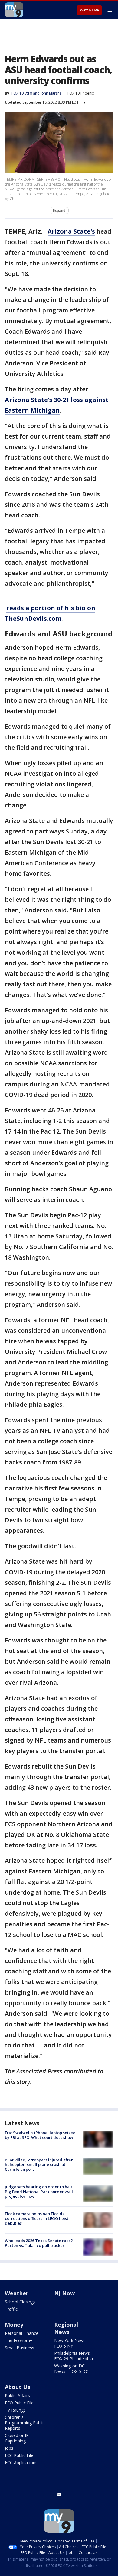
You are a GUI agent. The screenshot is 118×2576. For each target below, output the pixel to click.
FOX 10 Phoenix (81, 93)
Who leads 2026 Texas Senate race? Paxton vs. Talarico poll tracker (39, 2243)
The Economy (18, 2340)
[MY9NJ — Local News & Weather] (14, 10)
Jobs (9, 2448)
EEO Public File (19, 2403)
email (59, 2494)
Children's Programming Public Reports (25, 2423)
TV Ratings (15, 2410)
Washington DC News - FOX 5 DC (71, 2369)
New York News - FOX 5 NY (71, 2343)
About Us (17, 2387)
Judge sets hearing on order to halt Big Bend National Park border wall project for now (39, 2191)
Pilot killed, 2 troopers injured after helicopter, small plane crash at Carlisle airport (39, 2165)
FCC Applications (21, 2463)
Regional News (66, 2328)
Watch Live (89, 10)
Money (14, 2325)
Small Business (20, 2348)
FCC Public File (19, 2455)
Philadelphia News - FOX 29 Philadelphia (74, 2356)
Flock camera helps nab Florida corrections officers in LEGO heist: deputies (37, 2218)
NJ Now (64, 2293)
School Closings (20, 2302)
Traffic (11, 2309)
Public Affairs (17, 2395)
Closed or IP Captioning (17, 2438)
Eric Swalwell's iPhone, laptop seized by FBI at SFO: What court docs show (40, 2135)
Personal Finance (22, 2333)
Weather (17, 2293)
